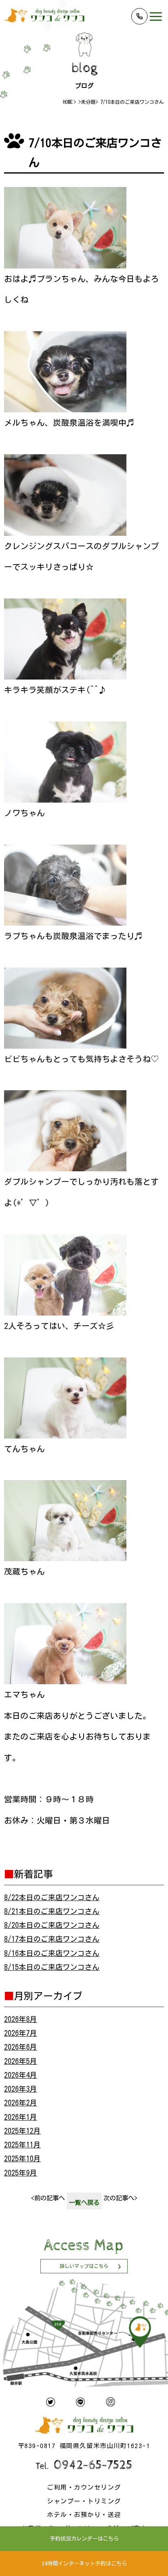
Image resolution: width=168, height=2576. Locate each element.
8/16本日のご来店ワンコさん (52, 1953)
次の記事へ (120, 2198)
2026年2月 (21, 2103)
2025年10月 (22, 2159)
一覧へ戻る (84, 2202)
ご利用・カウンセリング (84, 2487)
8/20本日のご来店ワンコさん (52, 1925)
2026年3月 (21, 2089)
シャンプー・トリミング (84, 2501)
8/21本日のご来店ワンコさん (52, 1911)
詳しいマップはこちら (84, 2266)
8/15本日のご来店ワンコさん (52, 1967)
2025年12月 (22, 2131)
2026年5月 (21, 2061)
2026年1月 (21, 2117)
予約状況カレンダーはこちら (84, 2539)
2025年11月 (22, 2145)
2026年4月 (21, 2075)
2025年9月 (21, 2173)
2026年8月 (21, 2019)
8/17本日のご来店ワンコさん (52, 1939)
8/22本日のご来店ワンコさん (52, 1897)
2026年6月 (21, 2047)
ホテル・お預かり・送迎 (84, 2514)
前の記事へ (48, 2198)
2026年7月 (21, 2033)
